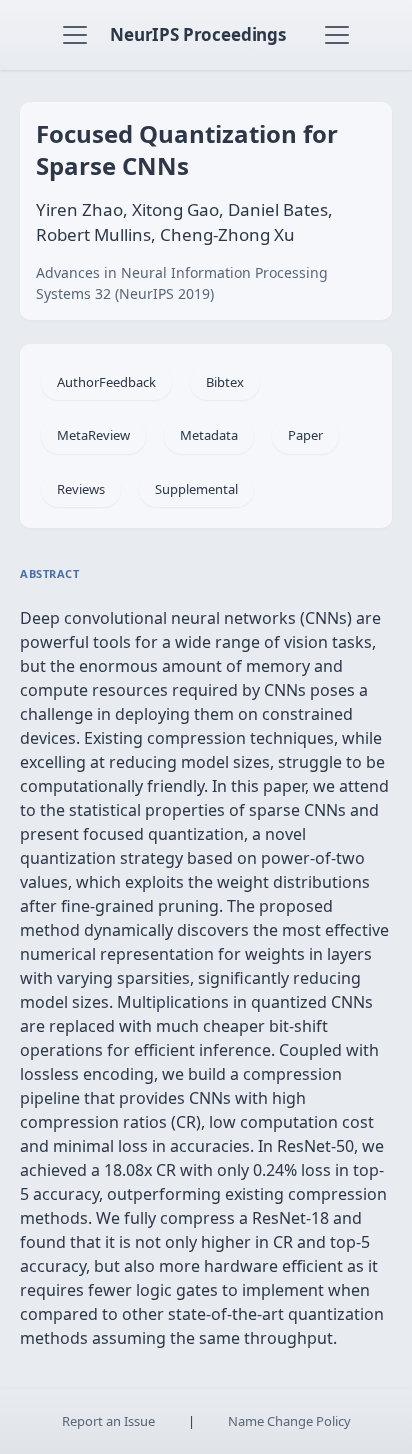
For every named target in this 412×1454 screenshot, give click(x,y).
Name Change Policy (289, 1421)
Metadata (209, 435)
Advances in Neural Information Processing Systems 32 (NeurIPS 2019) (182, 283)
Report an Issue (108, 1421)
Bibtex (225, 382)
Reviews (81, 489)
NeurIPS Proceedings (198, 34)
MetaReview (93, 435)
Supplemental (196, 489)
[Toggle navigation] (75, 35)
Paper (305, 435)
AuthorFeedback (106, 382)
